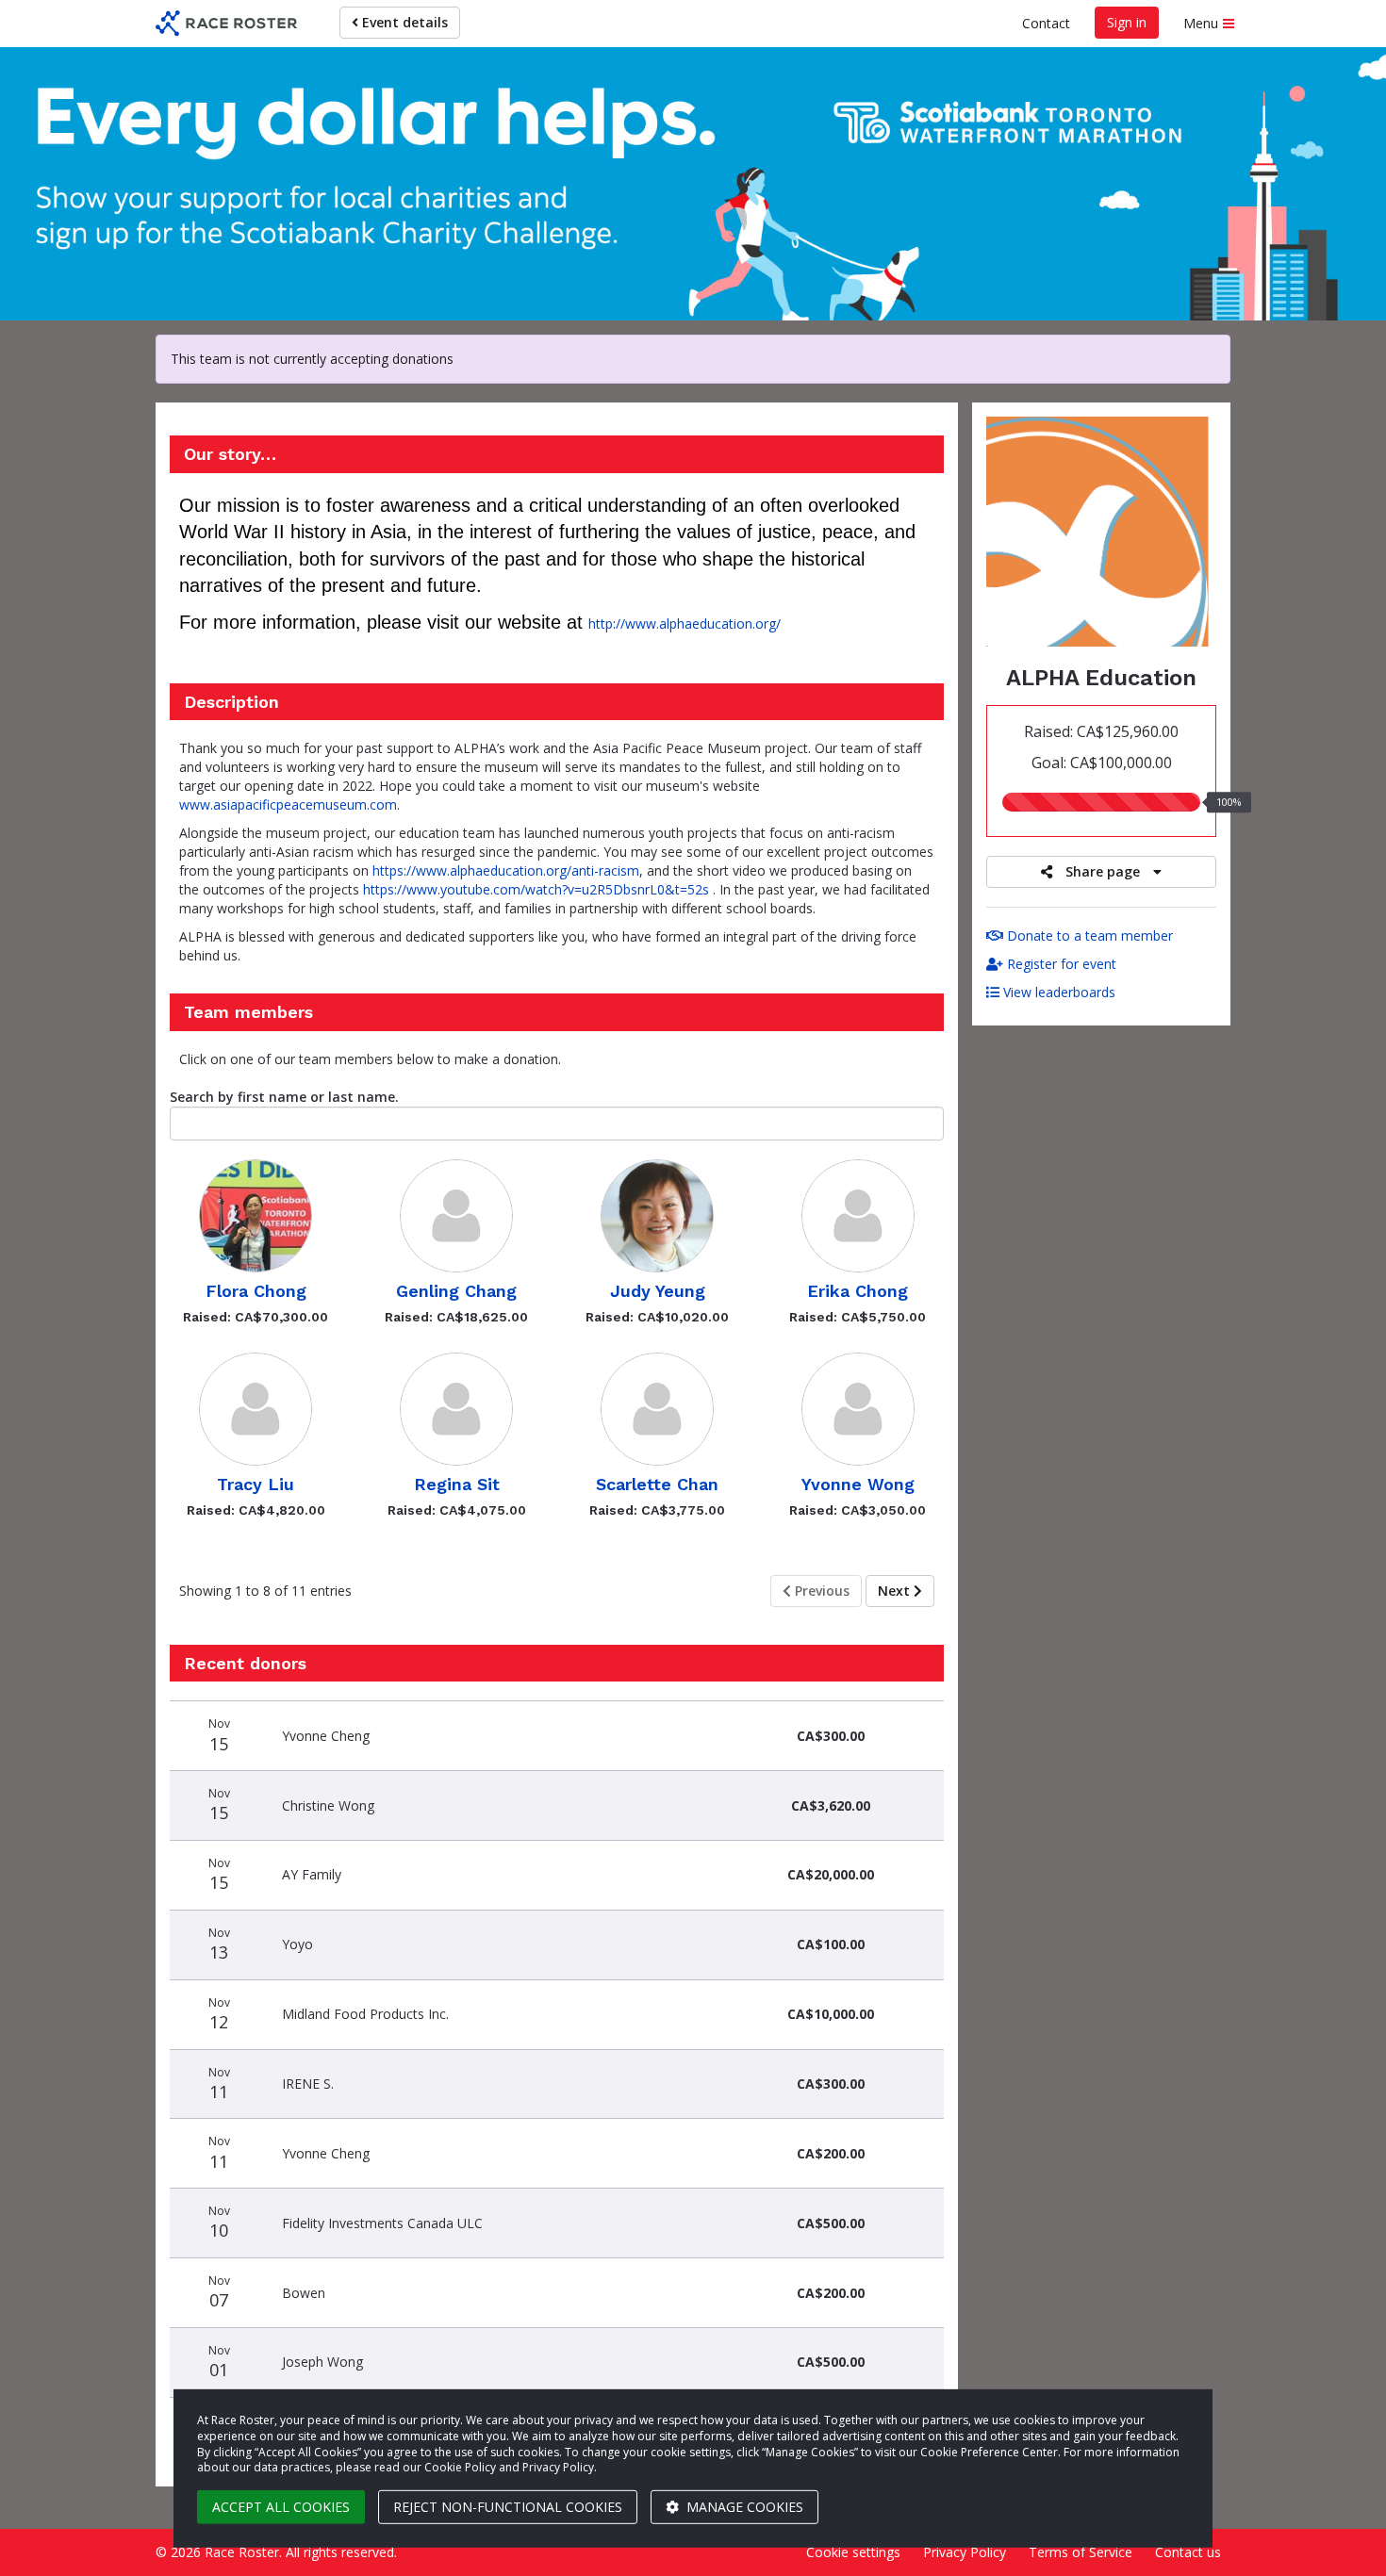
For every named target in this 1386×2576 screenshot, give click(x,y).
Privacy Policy (965, 2552)
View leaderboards (1057, 992)
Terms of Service (1081, 2552)
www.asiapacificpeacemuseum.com (288, 804)
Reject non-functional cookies (508, 2507)
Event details (403, 22)
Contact (1046, 23)
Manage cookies (743, 2507)
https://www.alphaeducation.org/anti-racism (506, 870)
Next (896, 1591)
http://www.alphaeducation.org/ (685, 623)
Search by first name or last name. (284, 1097)
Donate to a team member (1088, 935)
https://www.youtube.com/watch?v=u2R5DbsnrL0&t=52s (536, 889)
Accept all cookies (281, 2507)
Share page (1103, 871)
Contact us (1188, 2552)
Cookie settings (853, 2552)
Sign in (1127, 22)
